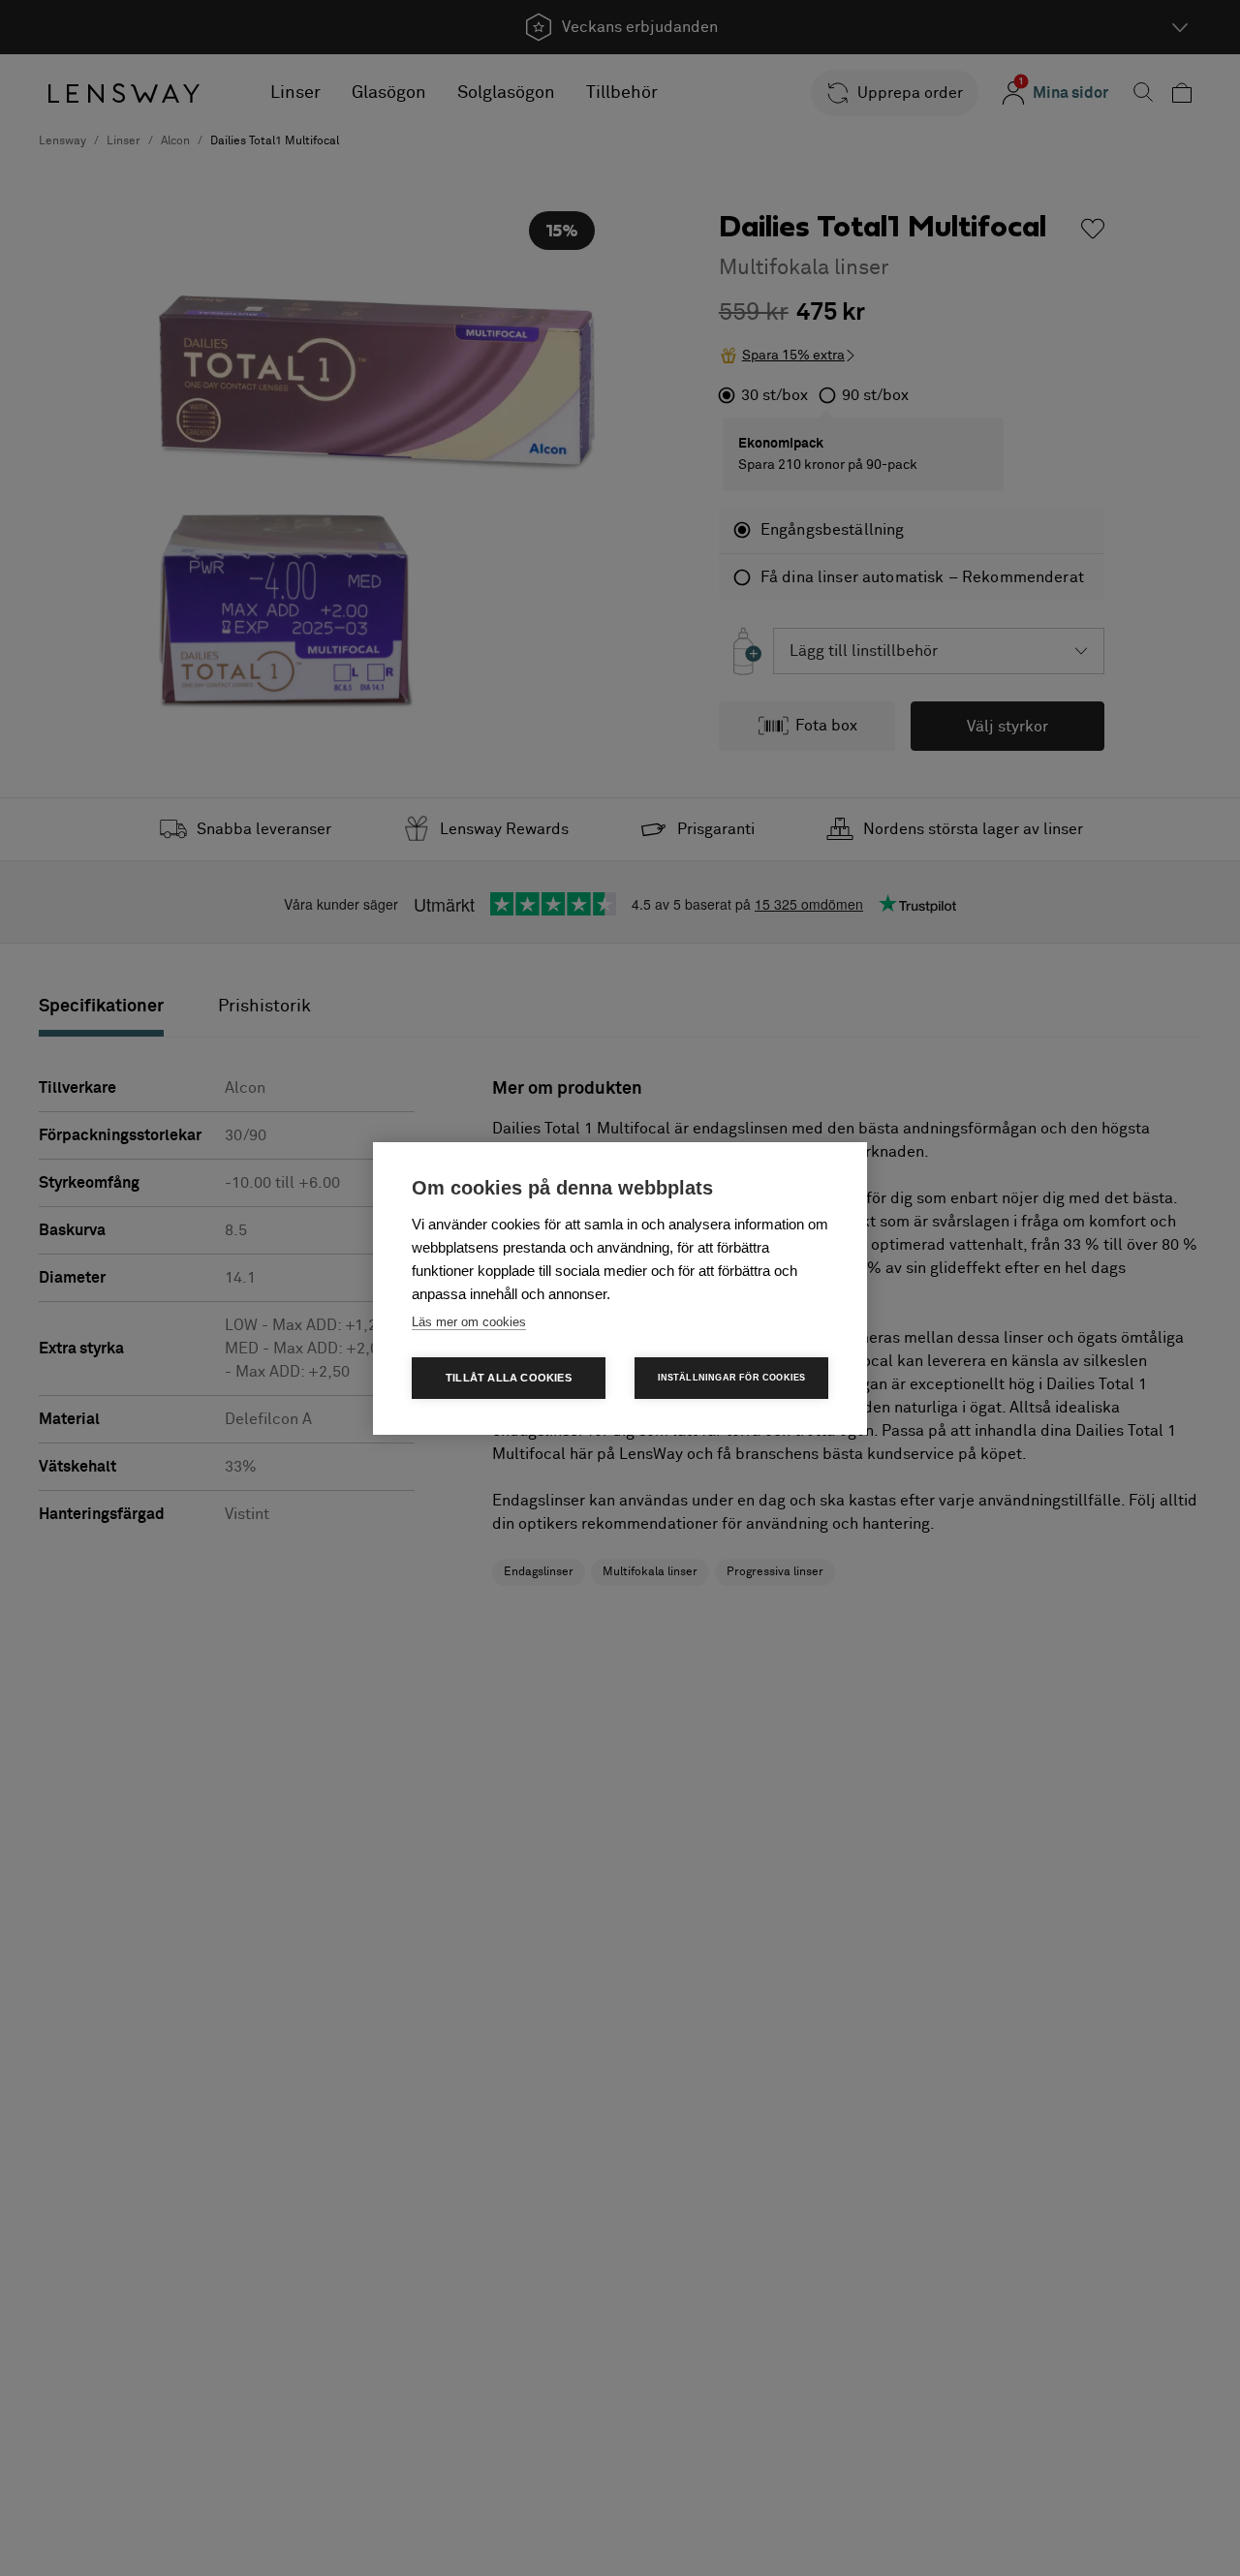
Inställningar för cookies (732, 1378)
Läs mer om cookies (469, 1322)
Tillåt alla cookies (509, 1378)
